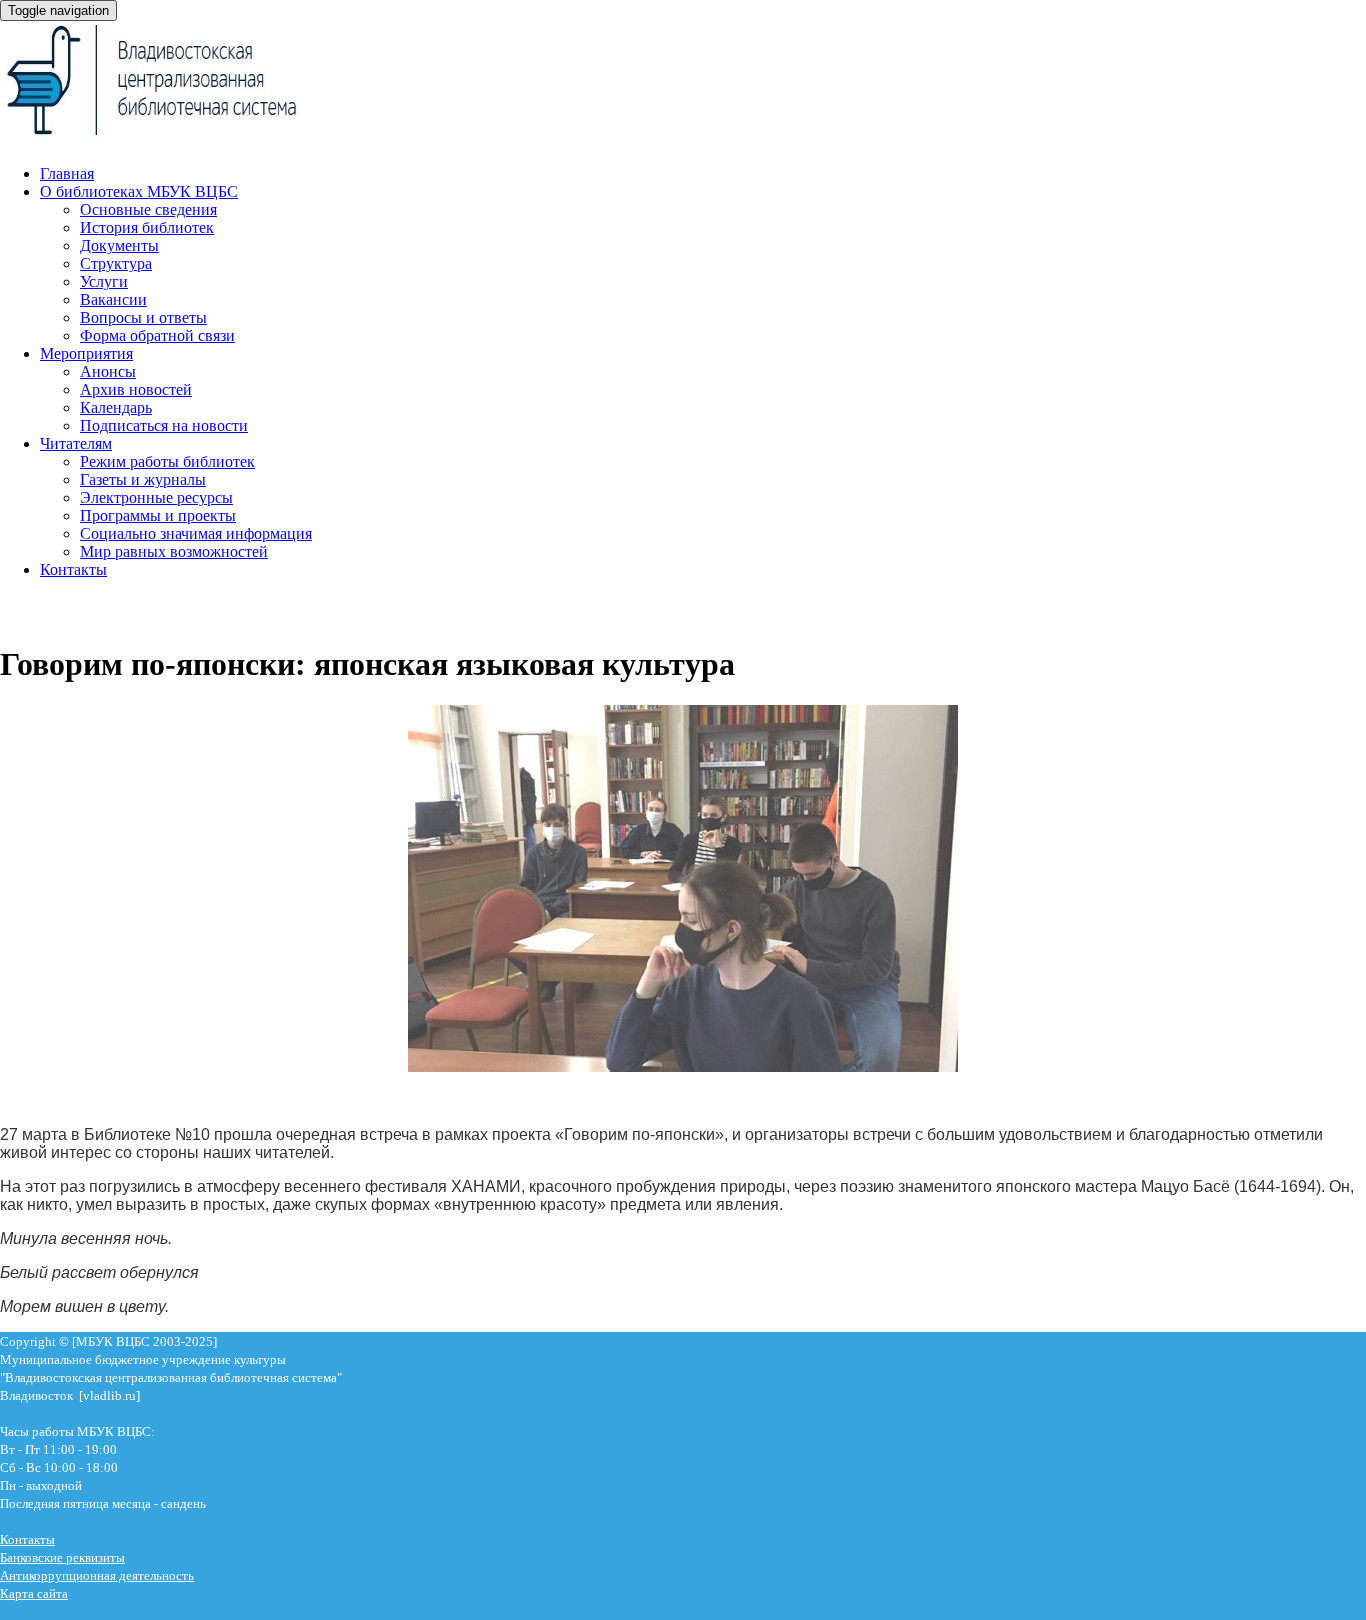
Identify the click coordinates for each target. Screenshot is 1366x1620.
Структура (116, 263)
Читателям (76, 443)
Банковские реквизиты (62, 1557)
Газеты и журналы (143, 479)
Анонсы (108, 371)
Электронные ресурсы (156, 497)
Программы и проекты (158, 515)
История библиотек (147, 227)
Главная (67, 173)
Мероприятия (86, 353)
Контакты (73, 569)
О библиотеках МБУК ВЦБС (139, 191)
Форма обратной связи (157, 335)
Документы (119, 245)
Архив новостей (136, 389)
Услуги (104, 281)
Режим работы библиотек (167, 461)
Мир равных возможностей (174, 551)
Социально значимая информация (196, 533)
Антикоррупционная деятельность (97, 1575)
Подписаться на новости (164, 425)
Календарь (116, 407)
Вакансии (113, 299)
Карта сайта (34, 1593)
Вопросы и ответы (143, 317)
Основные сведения (148, 209)
